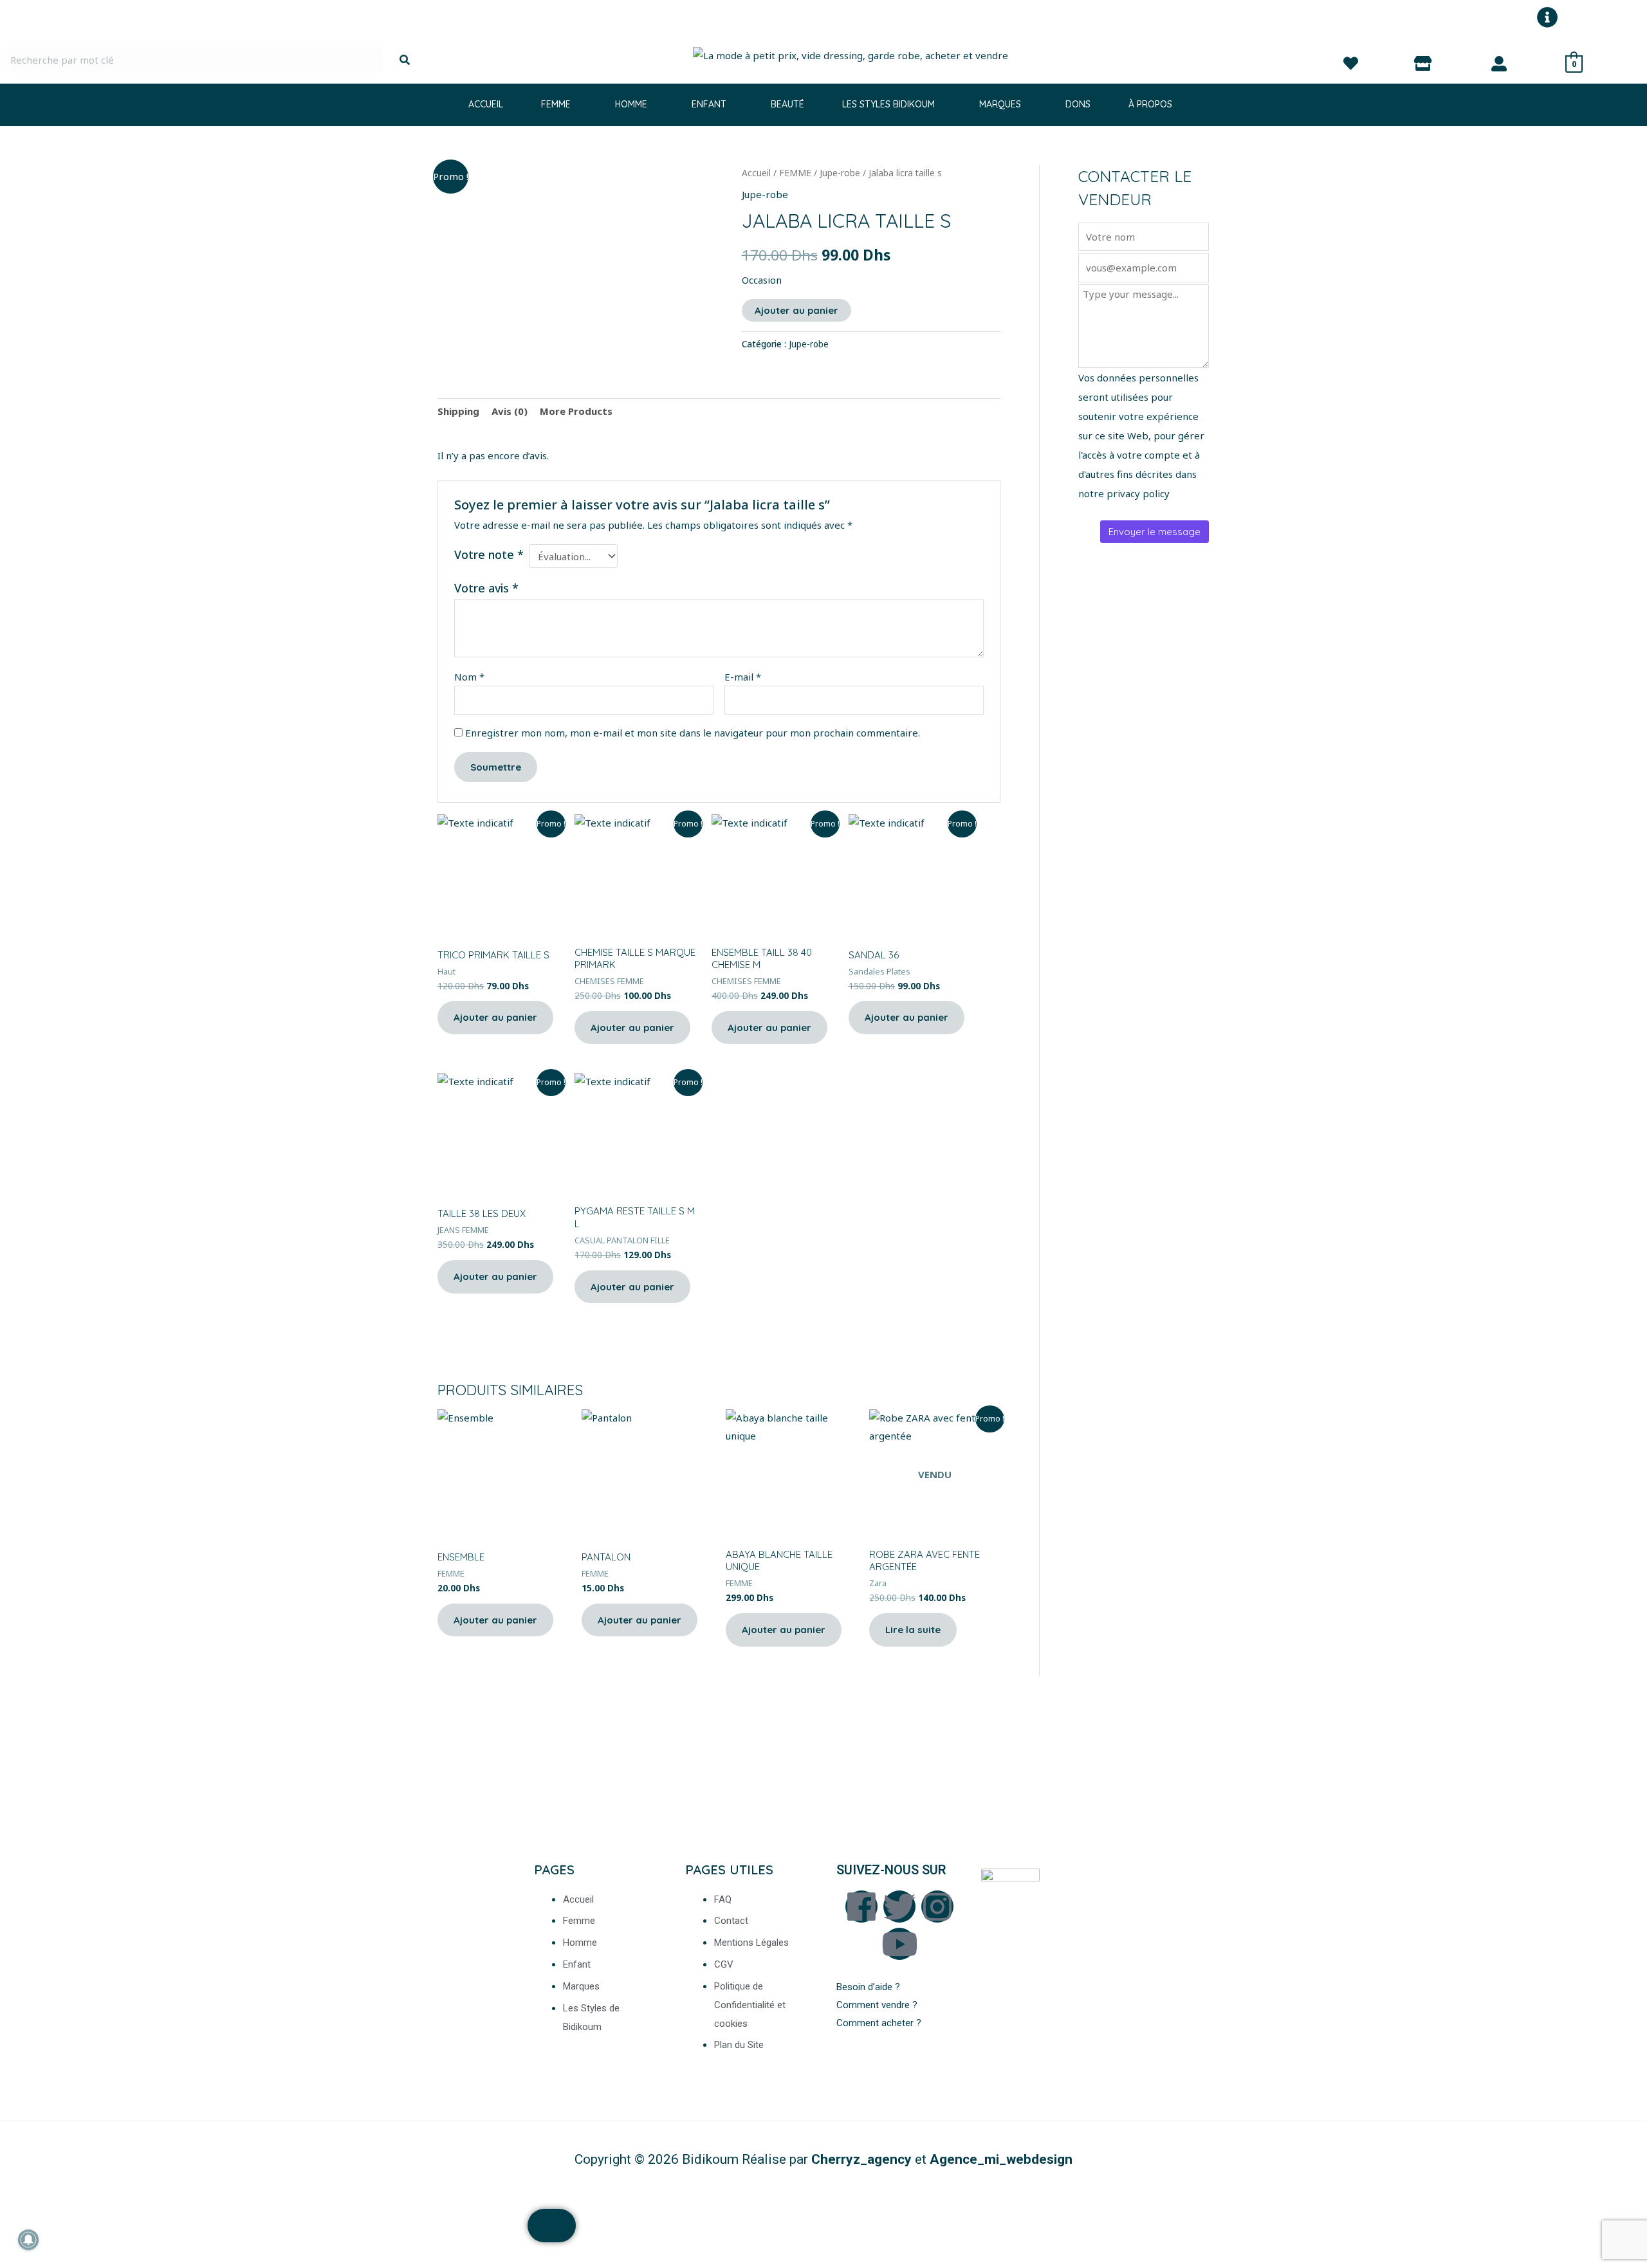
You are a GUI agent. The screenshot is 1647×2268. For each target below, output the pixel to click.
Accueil (486, 104)
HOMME (631, 104)
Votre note (489, 554)
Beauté (787, 104)
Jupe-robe (840, 173)
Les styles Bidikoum (888, 104)
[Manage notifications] (28, 2240)
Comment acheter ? (880, 2023)
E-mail (743, 677)
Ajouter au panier (796, 310)
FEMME (556, 104)
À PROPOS (1150, 104)
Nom (469, 677)
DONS (1078, 104)
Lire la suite (913, 1630)
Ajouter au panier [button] (495, 1017)
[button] (559, 104)
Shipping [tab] (458, 411)
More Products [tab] (576, 411)
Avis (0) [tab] (510, 411)
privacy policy (1138, 493)
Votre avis (486, 588)
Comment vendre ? (877, 2005)
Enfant (709, 104)
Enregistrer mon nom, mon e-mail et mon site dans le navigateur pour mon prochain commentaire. (693, 733)
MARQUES (1000, 104)
